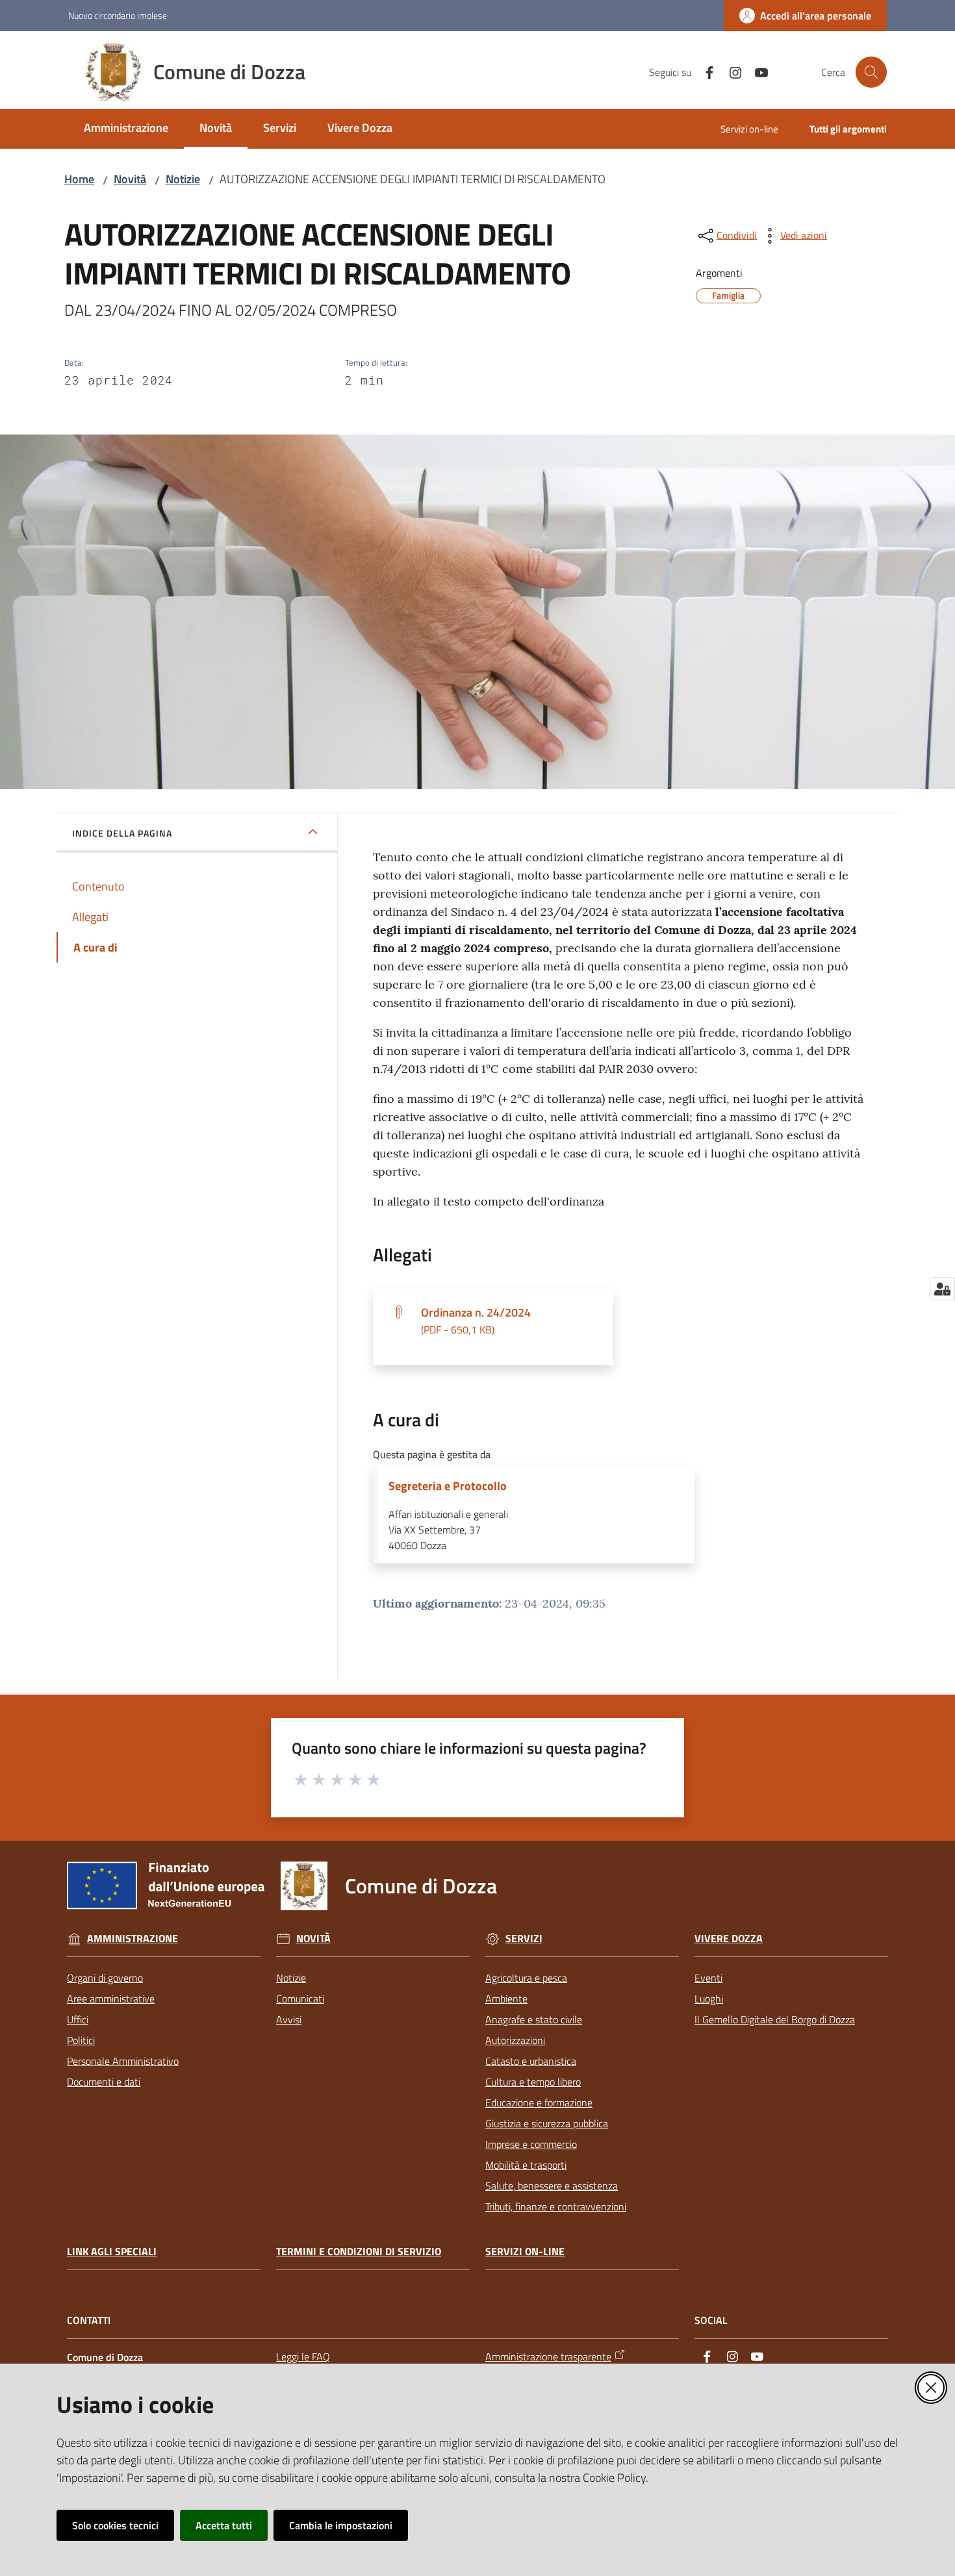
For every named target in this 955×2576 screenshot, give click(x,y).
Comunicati (300, 1999)
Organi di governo (105, 1978)
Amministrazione (133, 1938)
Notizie (183, 179)
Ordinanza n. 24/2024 (476, 1320)
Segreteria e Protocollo (448, 1486)
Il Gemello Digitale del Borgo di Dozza (775, 2019)
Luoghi (709, 1999)
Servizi (524, 1938)
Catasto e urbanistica (531, 2061)
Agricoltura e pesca (526, 1978)
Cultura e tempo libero (533, 2082)
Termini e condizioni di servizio (359, 2252)
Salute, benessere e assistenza (552, 2186)
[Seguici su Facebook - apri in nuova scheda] (704, 71)
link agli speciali (112, 2252)
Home (79, 179)
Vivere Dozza (729, 1938)
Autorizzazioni (515, 2040)
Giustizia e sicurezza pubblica (547, 2123)
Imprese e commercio (531, 2144)
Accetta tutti (224, 2525)
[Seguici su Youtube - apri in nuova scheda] (756, 71)
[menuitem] (126, 129)
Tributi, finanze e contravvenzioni (556, 2206)
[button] (871, 72)
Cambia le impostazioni (341, 2525)
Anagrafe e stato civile (534, 2019)
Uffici (78, 2019)
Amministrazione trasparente (548, 2356)
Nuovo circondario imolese (118, 15)
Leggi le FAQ (303, 2356)
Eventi (708, 1978)
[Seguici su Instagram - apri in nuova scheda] (730, 71)
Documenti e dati (104, 2082)
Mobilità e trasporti (526, 2165)
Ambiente (506, 1999)
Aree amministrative (111, 1999)
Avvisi (289, 2019)
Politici (81, 2040)
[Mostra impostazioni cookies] (942, 1289)
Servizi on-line (525, 2252)
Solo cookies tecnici (115, 2525)
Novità (130, 179)
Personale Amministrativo (123, 2061)
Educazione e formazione (539, 2102)
